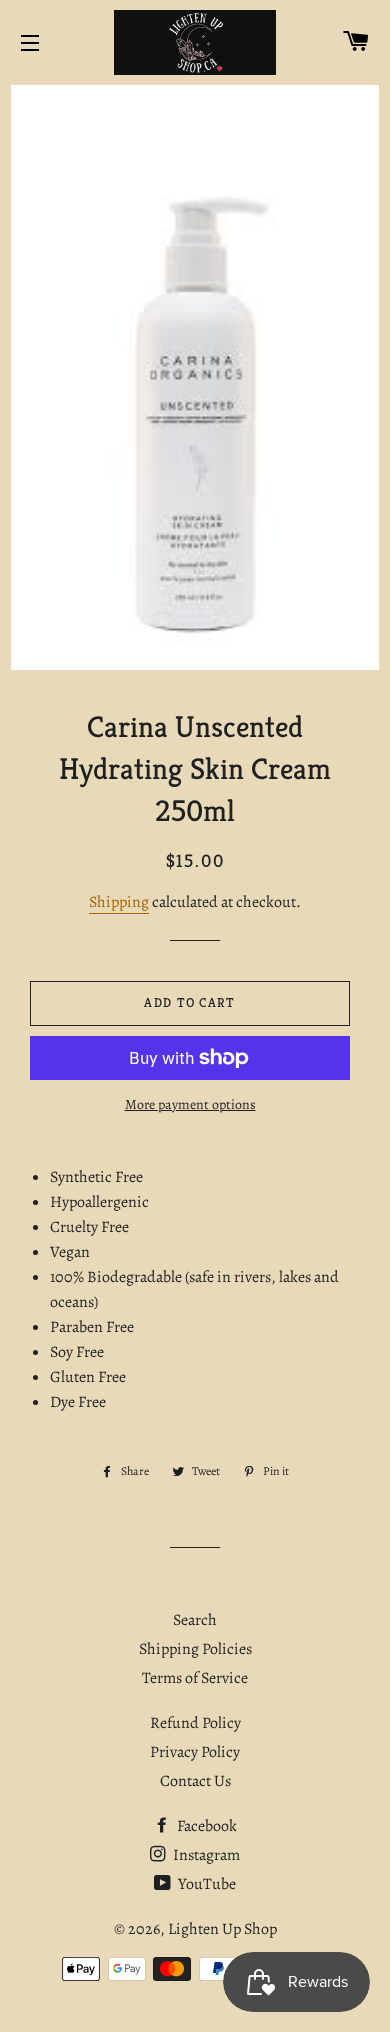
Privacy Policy (195, 1752)
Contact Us (195, 1781)
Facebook (205, 1826)
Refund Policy (195, 1723)
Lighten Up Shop (222, 1929)
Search (195, 1620)
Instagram (205, 1855)
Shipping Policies (195, 1649)
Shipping (119, 902)
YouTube (205, 1884)
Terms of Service (195, 1678)
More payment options (190, 1104)
